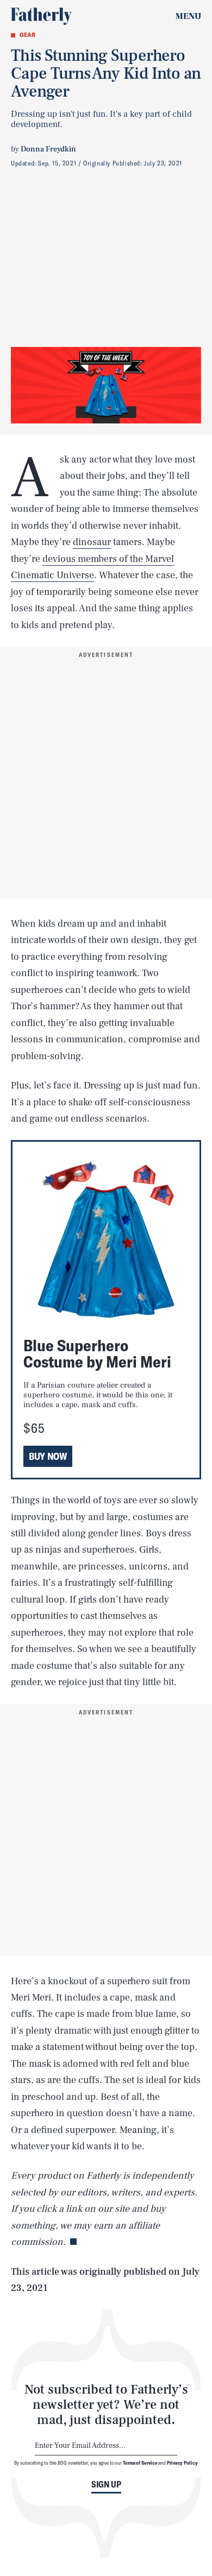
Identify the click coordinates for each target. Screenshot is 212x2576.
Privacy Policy (182, 2463)
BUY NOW (48, 1456)
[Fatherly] (41, 16)
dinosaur (92, 542)
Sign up (106, 2484)
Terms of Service (140, 2463)
